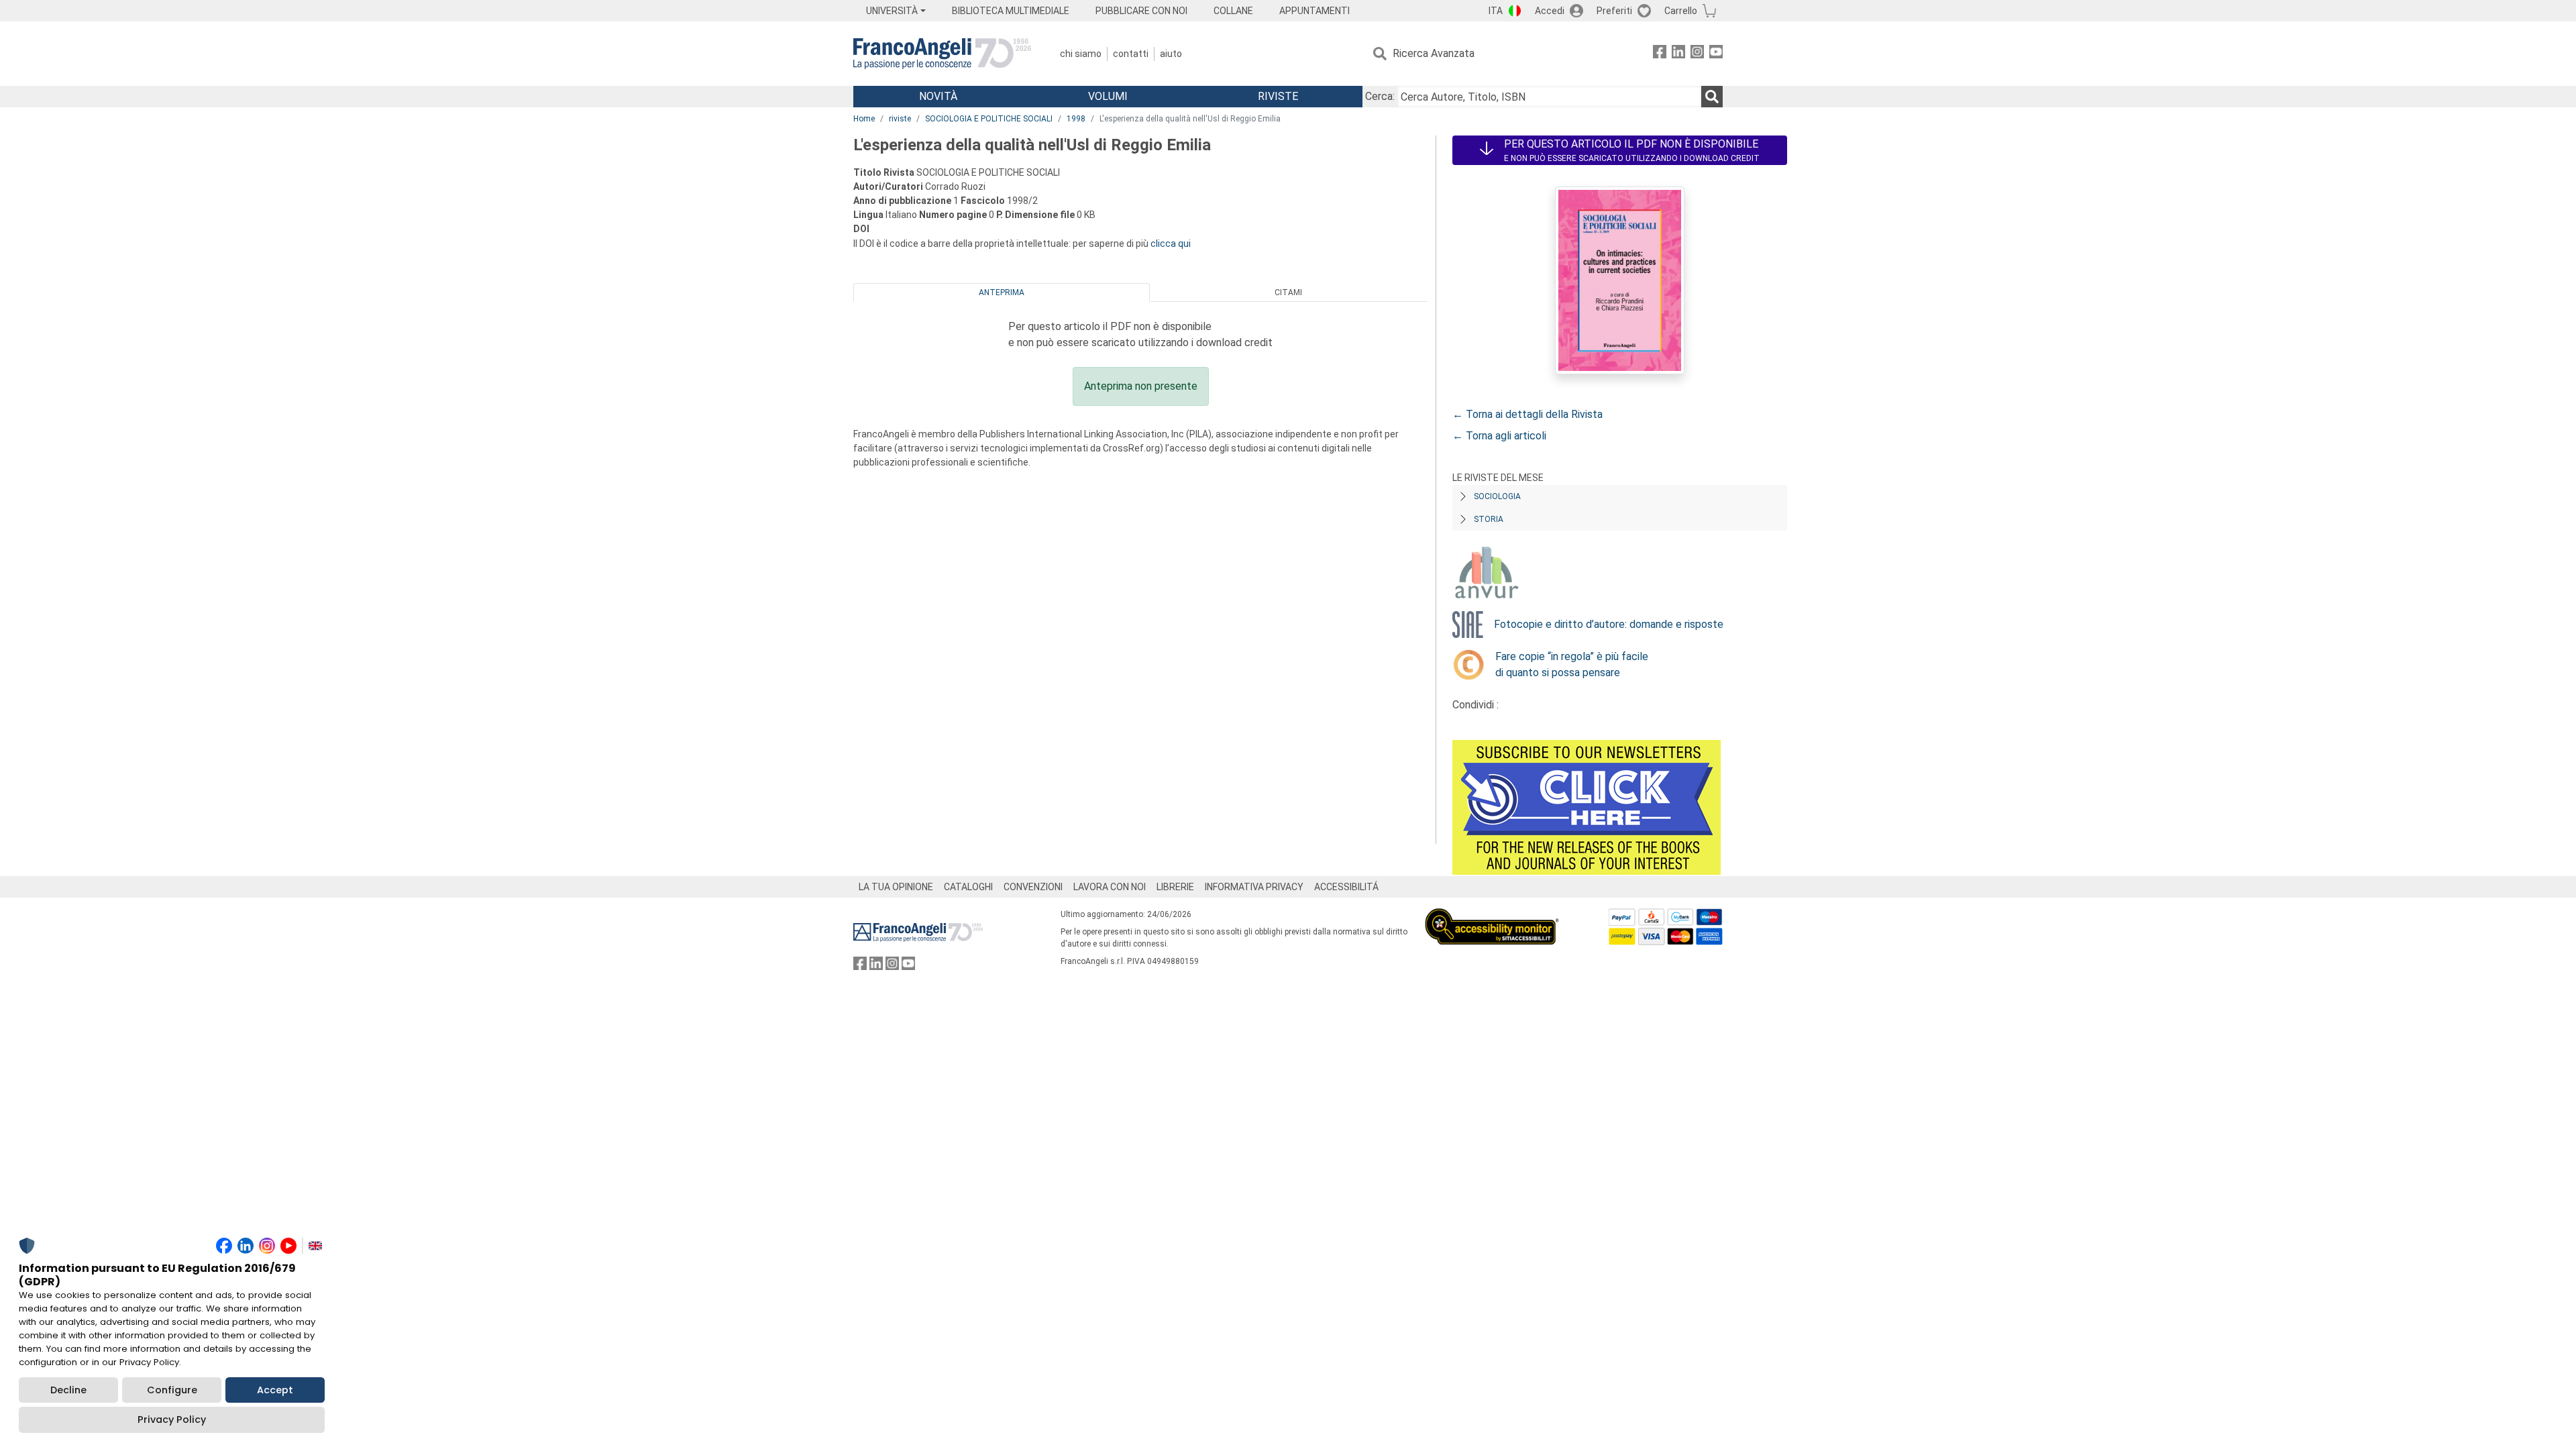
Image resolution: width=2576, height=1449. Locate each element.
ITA (1496, 11)
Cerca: (1380, 96)
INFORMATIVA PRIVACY (1254, 887)
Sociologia (1497, 496)
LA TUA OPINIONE (896, 887)
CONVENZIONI (1033, 887)
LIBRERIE (1175, 887)
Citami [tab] (1288, 292)
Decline (68, 1390)
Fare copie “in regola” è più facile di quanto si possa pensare (1572, 664)
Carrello (1681, 11)
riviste (900, 119)
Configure (172, 1390)
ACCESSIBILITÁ (1346, 887)
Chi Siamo (1081, 54)
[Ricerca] (1712, 97)
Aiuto (1171, 54)
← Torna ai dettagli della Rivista (1527, 414)
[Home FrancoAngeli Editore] (942, 54)
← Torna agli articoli (1499, 436)
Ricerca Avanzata (1434, 53)
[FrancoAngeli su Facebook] (1660, 54)
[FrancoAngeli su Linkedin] (1678, 54)
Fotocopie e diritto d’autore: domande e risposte (1609, 624)
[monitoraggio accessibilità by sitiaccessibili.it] (1492, 916)
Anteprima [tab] (1002, 292)
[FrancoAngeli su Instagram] (1697, 54)
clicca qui (1171, 244)
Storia (1489, 519)
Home (864, 119)
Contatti (1131, 54)
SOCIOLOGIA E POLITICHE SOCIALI (989, 119)
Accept (275, 1390)
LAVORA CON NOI (1110, 887)
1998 (1076, 119)
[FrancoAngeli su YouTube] (1716, 54)
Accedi (1550, 11)
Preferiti (1614, 11)
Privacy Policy (172, 1419)
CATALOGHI (968, 887)
